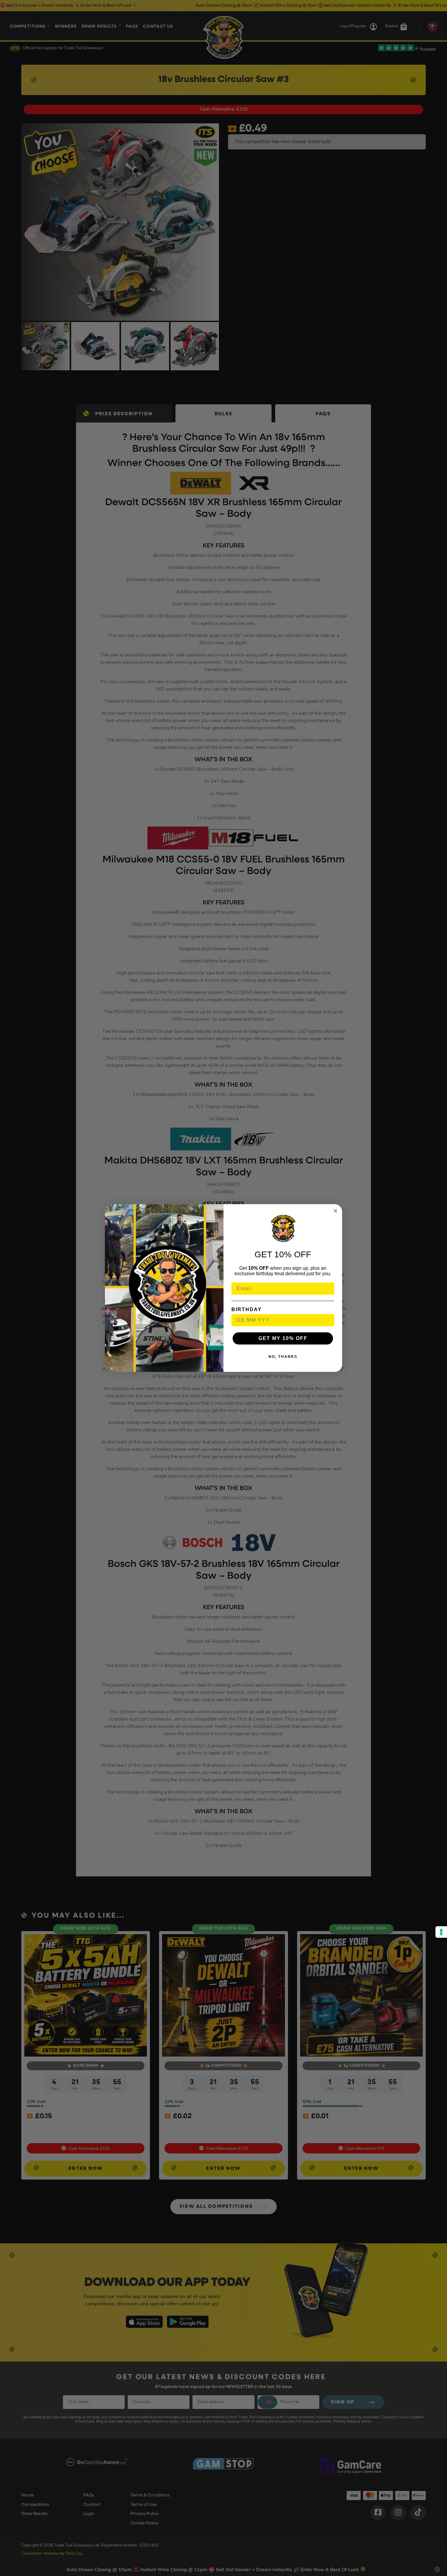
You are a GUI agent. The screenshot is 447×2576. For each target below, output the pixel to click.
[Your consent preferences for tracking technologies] (441, 1932)
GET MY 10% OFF (283, 1338)
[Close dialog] (335, 1211)
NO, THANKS (283, 1357)
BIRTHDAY (247, 1309)
